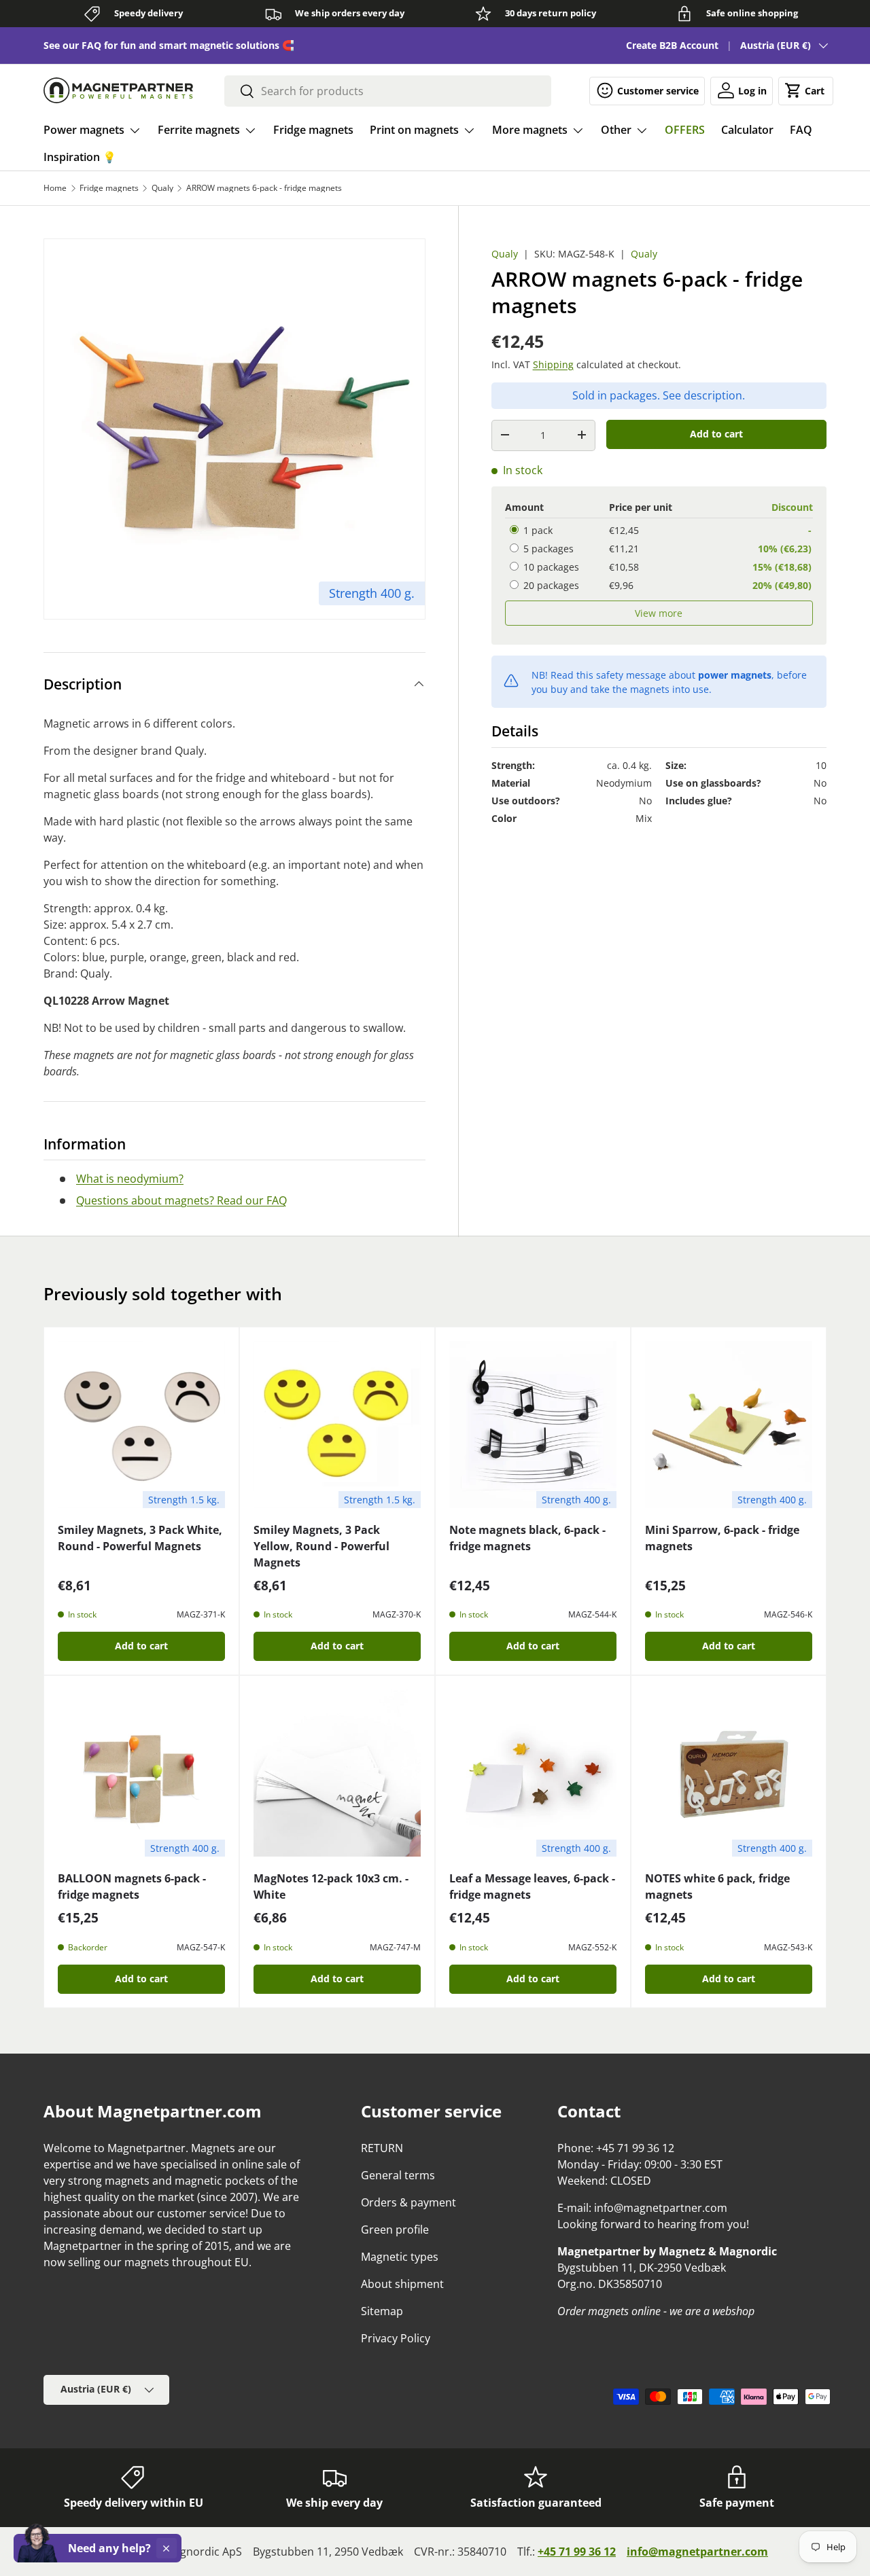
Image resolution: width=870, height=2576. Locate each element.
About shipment (402, 2284)
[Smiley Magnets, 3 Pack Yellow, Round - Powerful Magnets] (337, 1425)
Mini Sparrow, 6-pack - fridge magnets (722, 1538)
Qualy (162, 188)
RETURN (382, 2148)
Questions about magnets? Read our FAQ (181, 1200)
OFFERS (685, 130)
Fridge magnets (313, 130)
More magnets (530, 130)
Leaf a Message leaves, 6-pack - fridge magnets (532, 1886)
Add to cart (716, 433)
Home (55, 188)
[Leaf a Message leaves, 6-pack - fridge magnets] (533, 1773)
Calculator (747, 130)
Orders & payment (408, 2202)
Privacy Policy (396, 2338)
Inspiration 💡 (80, 157)
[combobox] (388, 91)
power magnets (735, 674)
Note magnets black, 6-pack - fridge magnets (527, 1538)
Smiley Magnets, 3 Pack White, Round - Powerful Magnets (140, 1538)
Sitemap (382, 2311)
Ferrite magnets (199, 130)
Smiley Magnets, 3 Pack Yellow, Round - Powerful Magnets (321, 1546)
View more (659, 613)
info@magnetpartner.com (697, 2552)
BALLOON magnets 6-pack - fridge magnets (132, 1886)
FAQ (801, 130)
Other (616, 130)
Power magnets (84, 130)
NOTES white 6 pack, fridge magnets (717, 1886)
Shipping (553, 364)
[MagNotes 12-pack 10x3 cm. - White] (337, 1773)
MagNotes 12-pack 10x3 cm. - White (331, 1886)
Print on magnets (414, 130)
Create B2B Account (672, 45)
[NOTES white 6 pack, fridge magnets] (729, 1773)
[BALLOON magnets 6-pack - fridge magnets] (141, 1773)
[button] (806, 90)
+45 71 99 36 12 (577, 2552)
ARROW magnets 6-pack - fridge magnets (264, 188)
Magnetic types (400, 2257)
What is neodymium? (130, 1179)
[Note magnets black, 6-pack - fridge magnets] (533, 1425)
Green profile (395, 2230)
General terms (398, 2175)
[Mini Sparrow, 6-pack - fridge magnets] (729, 1425)
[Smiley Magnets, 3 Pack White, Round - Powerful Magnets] (141, 1425)
